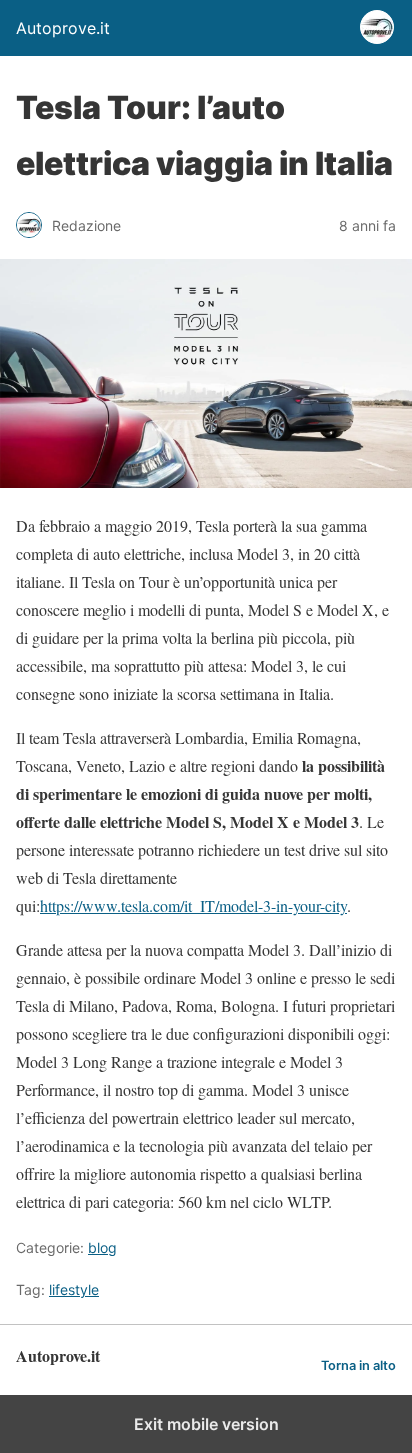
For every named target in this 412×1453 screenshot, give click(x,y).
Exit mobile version (206, 1424)
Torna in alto (358, 1365)
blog (102, 1247)
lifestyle (74, 1289)
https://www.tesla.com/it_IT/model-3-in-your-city (193, 905)
